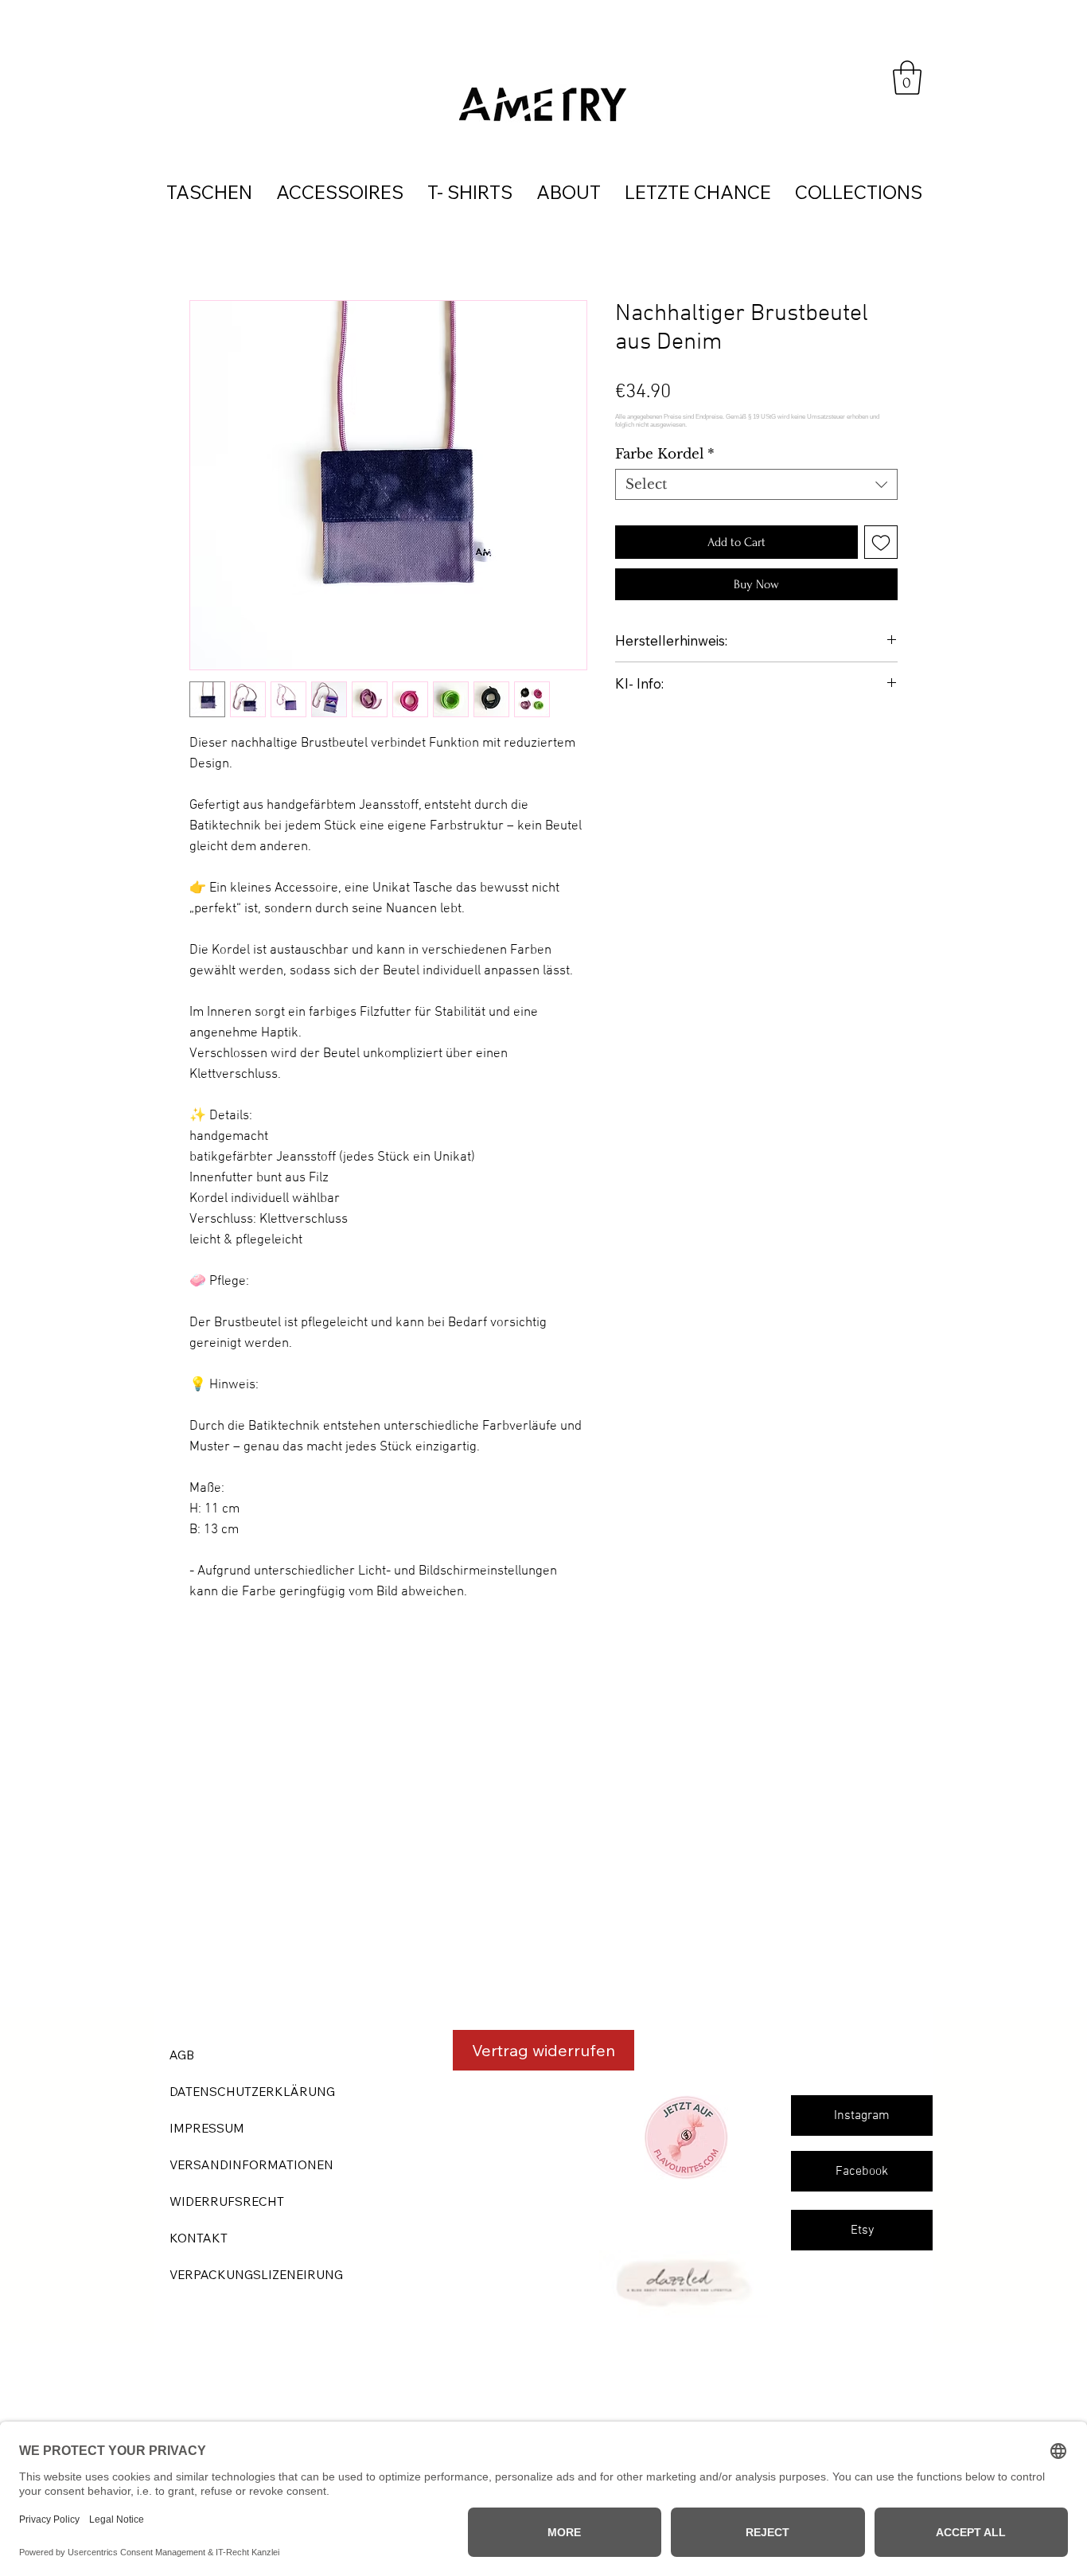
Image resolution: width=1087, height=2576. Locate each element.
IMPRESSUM (207, 2128)
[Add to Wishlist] (881, 542)
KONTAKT (199, 2238)
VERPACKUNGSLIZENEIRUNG (256, 2275)
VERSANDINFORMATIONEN (251, 2165)
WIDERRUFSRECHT (227, 2201)
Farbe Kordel (665, 454)
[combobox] (756, 484)
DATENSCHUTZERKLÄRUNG (252, 2092)
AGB (182, 2055)
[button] (907, 78)
